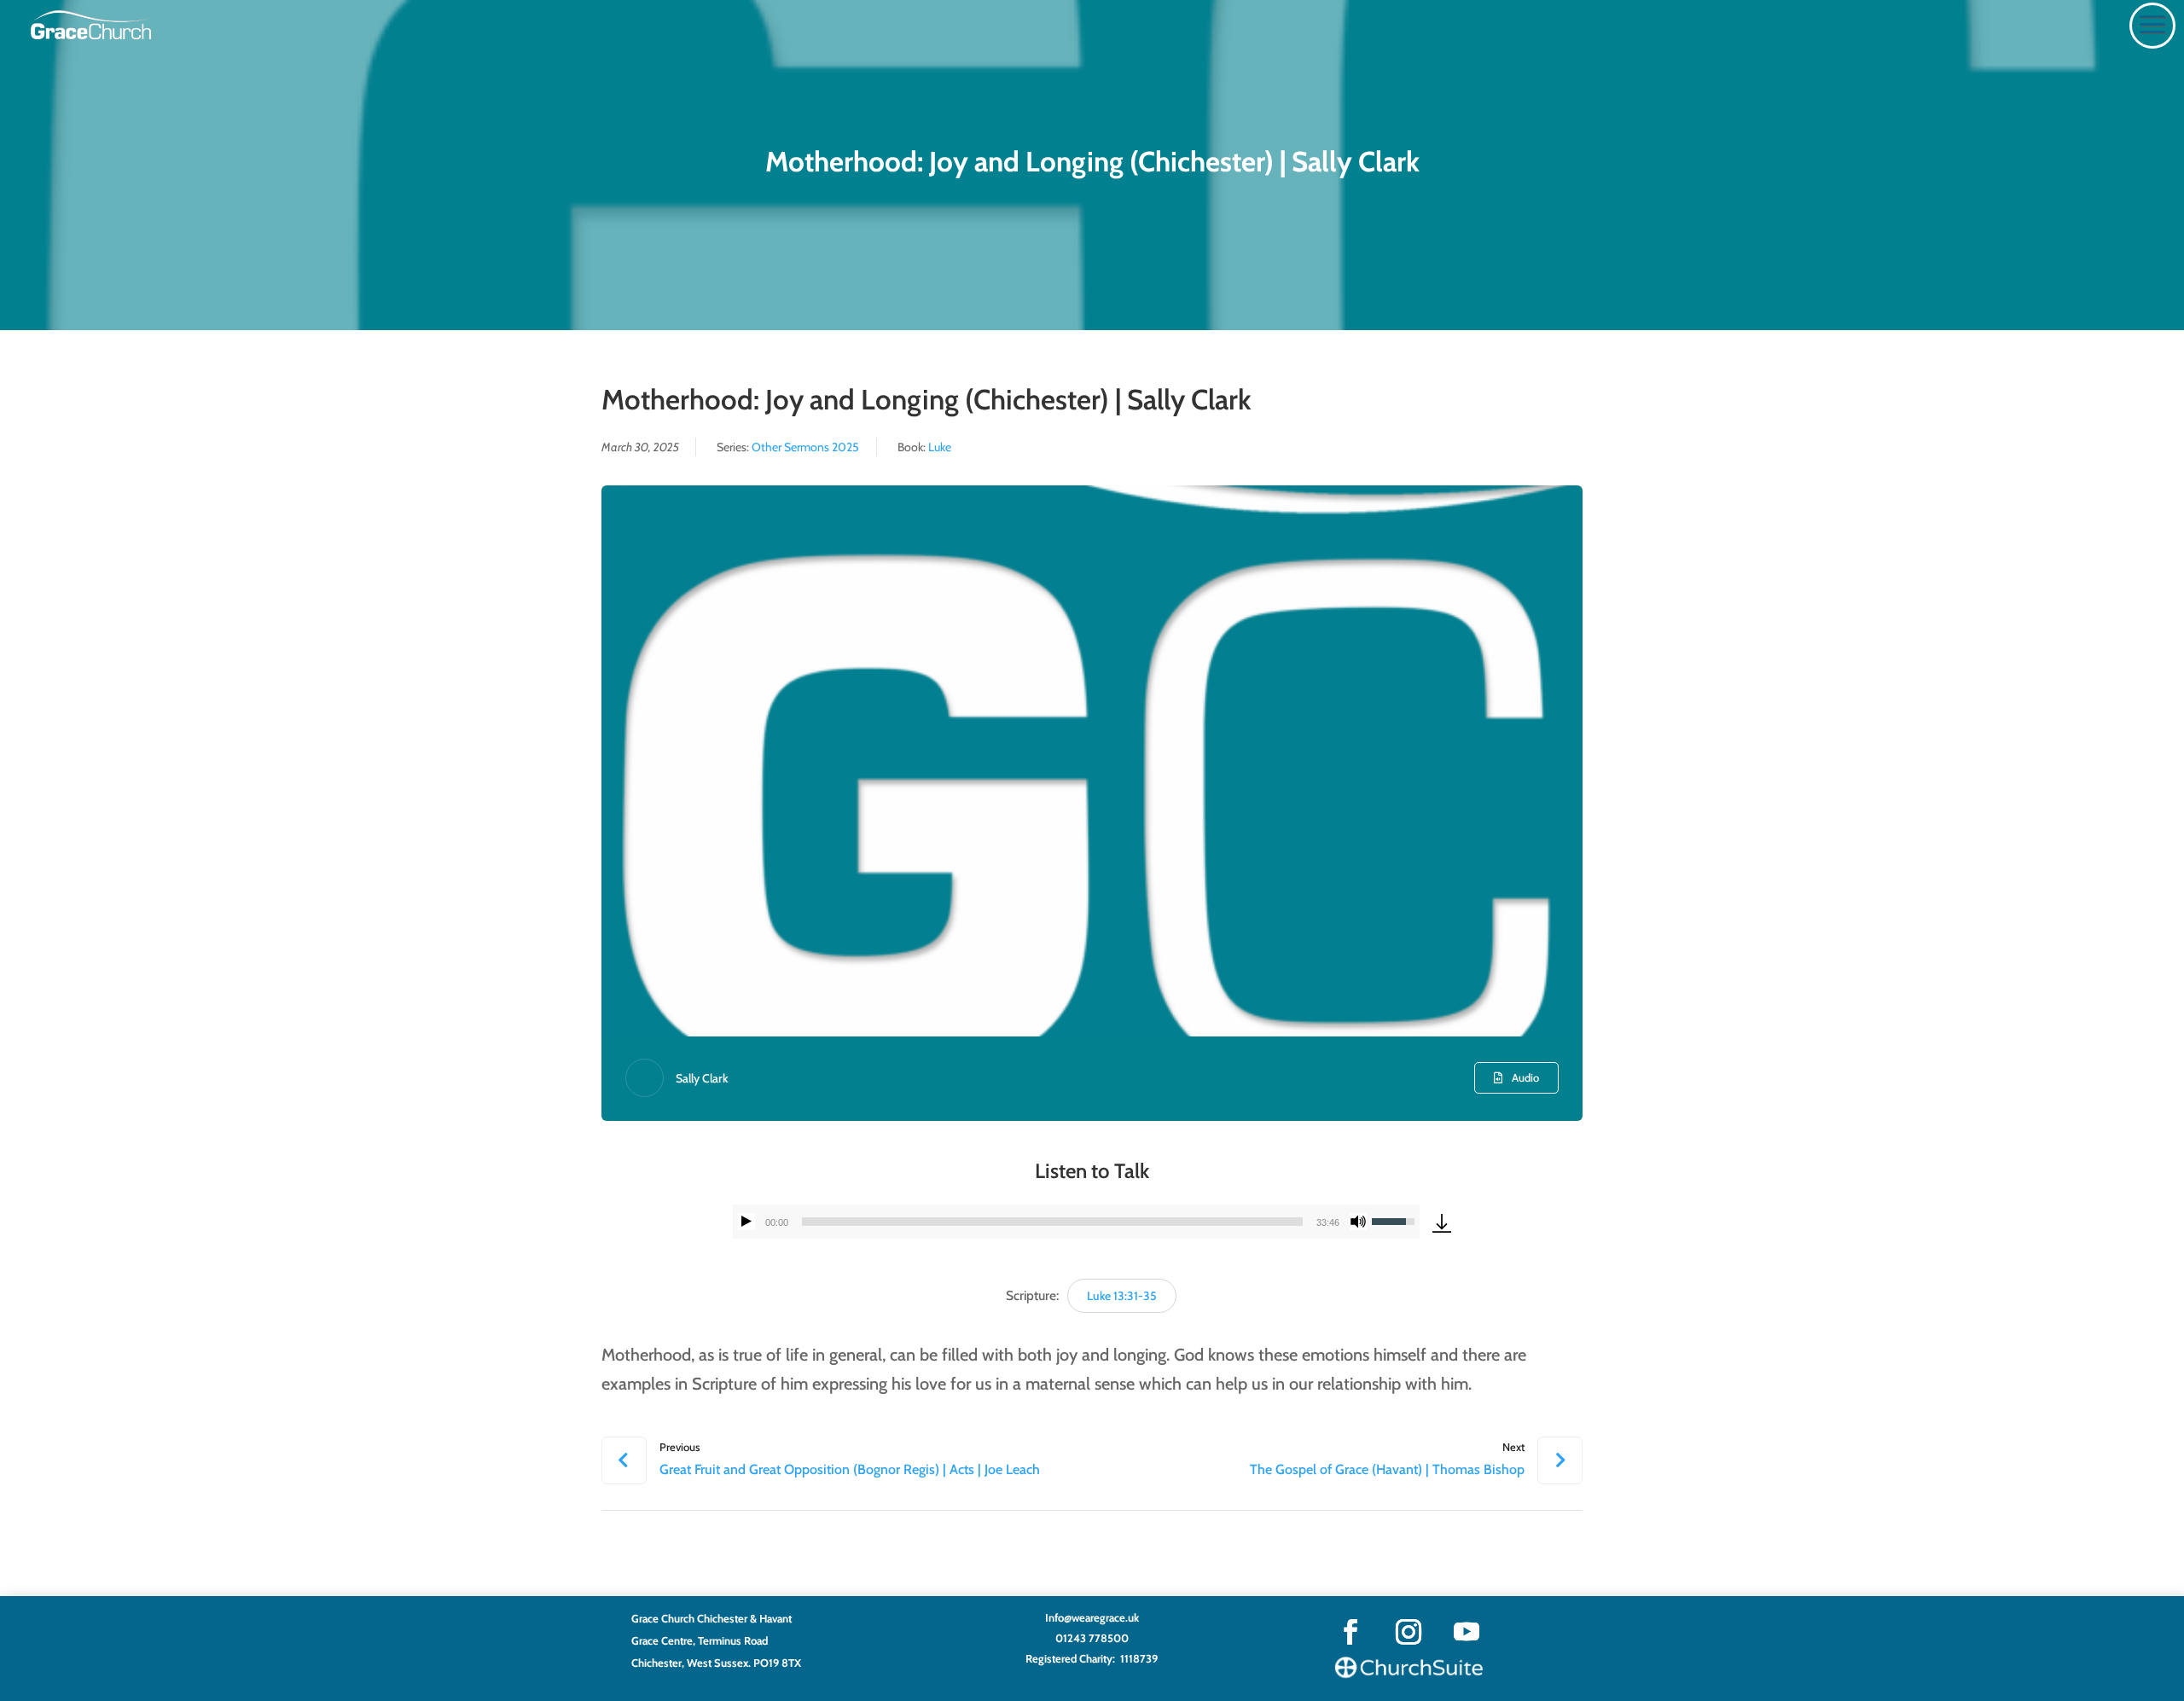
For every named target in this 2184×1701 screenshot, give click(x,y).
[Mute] (1358, 1222)
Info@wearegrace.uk (1092, 1617)
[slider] (1052, 1222)
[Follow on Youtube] (1467, 1632)
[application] (1076, 1222)
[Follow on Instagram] (1409, 1632)
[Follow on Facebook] (1350, 1632)
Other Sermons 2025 (805, 447)
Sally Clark (702, 1078)
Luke (940, 447)
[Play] (746, 1222)
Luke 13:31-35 (1122, 1296)
